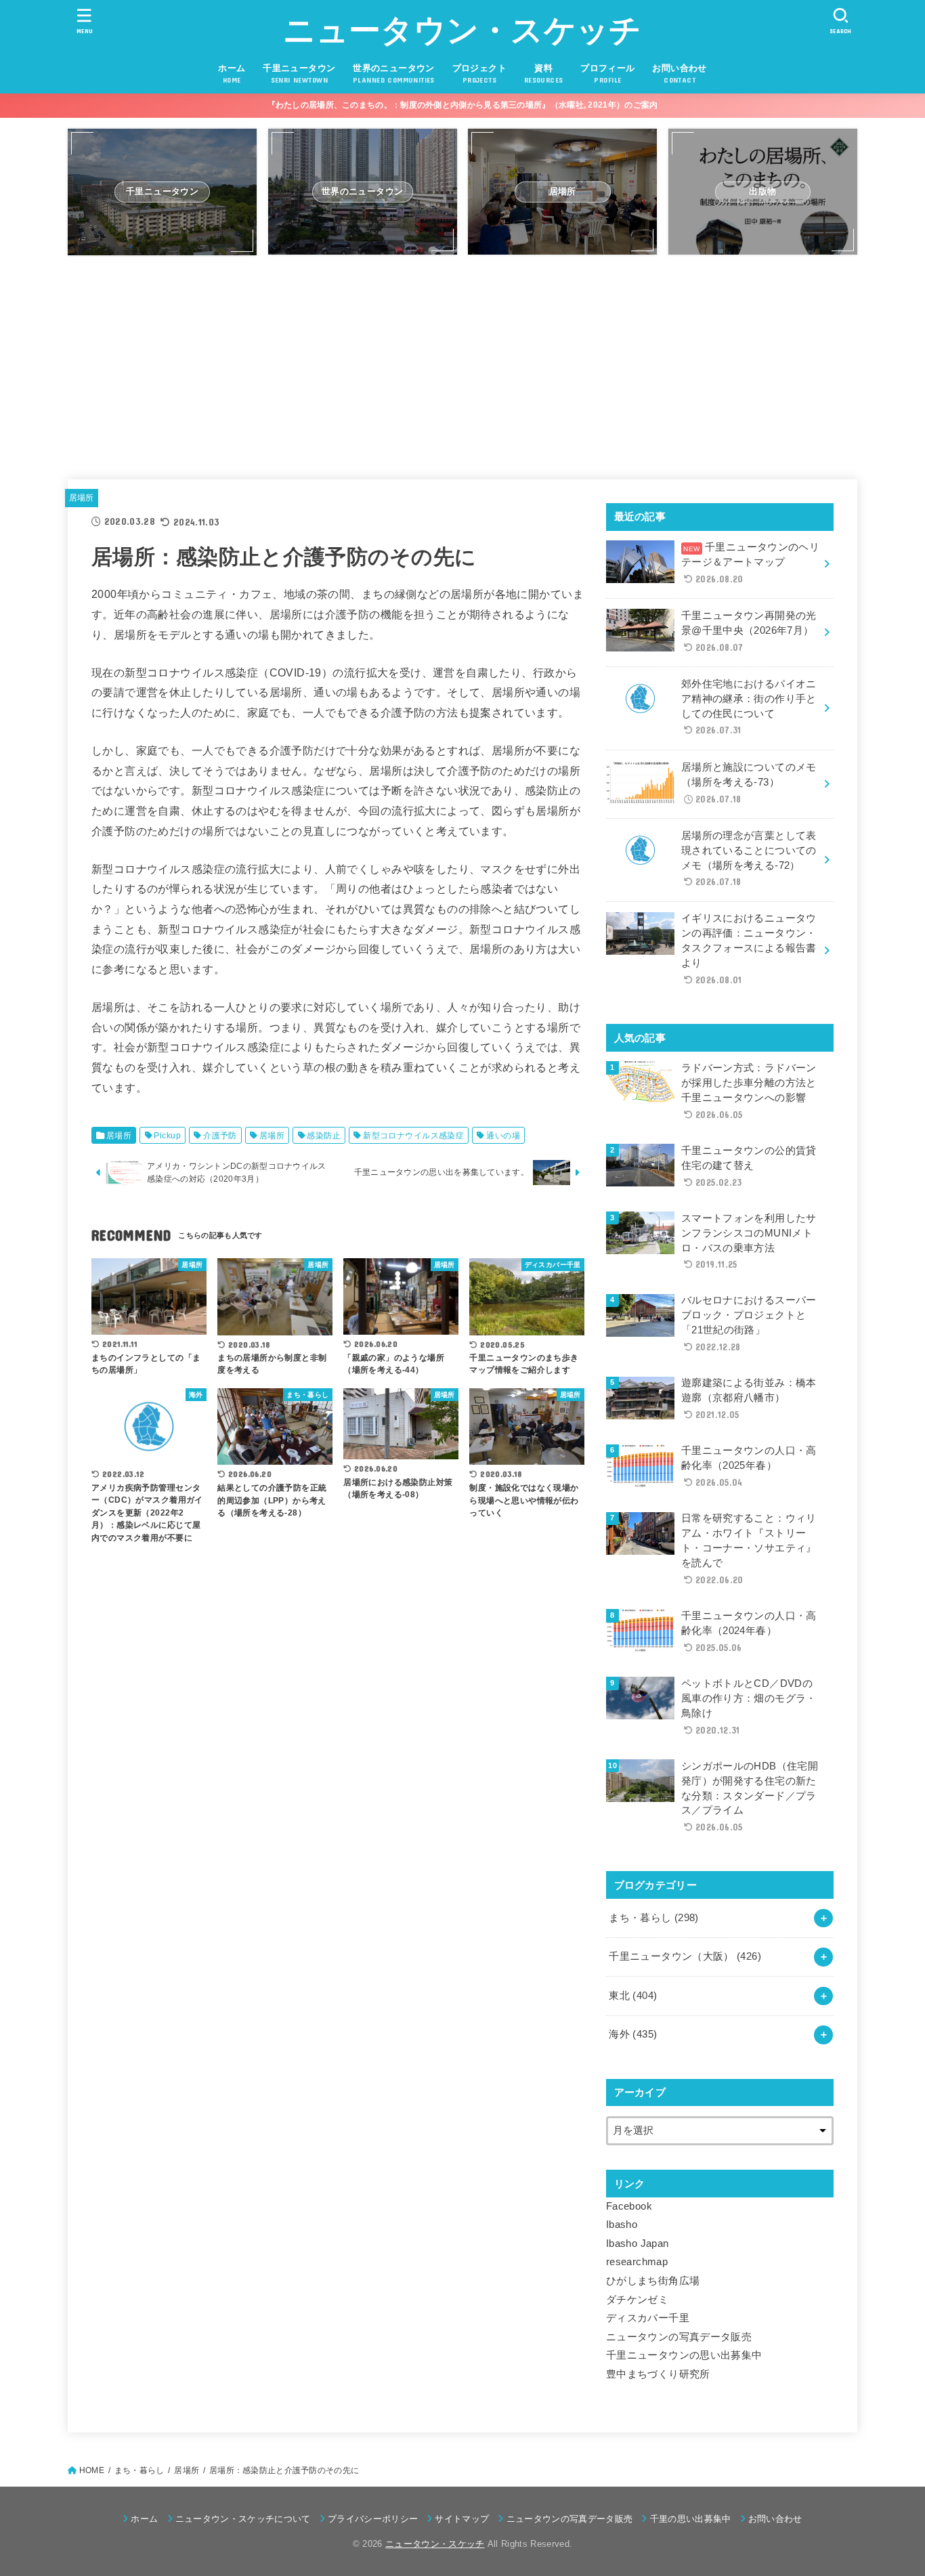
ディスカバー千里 (648, 2318)
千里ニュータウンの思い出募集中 (684, 2355)
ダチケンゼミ (637, 2300)
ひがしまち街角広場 (653, 2281)
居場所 (82, 498)
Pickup (167, 1136)
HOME (92, 2470)
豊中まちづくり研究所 (658, 2374)
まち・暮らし (653, 1918)
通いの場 (503, 1136)
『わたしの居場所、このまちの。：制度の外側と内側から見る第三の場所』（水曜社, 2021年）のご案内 (463, 105)
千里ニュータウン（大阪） (685, 1956)
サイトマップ (462, 2519)
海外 (633, 2034)
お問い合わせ (775, 2519)
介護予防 (220, 1136)
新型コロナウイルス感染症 (413, 1136)
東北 (633, 1996)
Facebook (629, 2206)
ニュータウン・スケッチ (462, 30)
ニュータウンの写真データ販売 (679, 2337)
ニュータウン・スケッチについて (243, 2519)
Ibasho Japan (637, 2244)
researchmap (637, 2262)
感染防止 (324, 1136)
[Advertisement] (462, 361)
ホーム (144, 2519)
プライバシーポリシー (373, 2519)
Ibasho (622, 2225)
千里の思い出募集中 (690, 2519)
